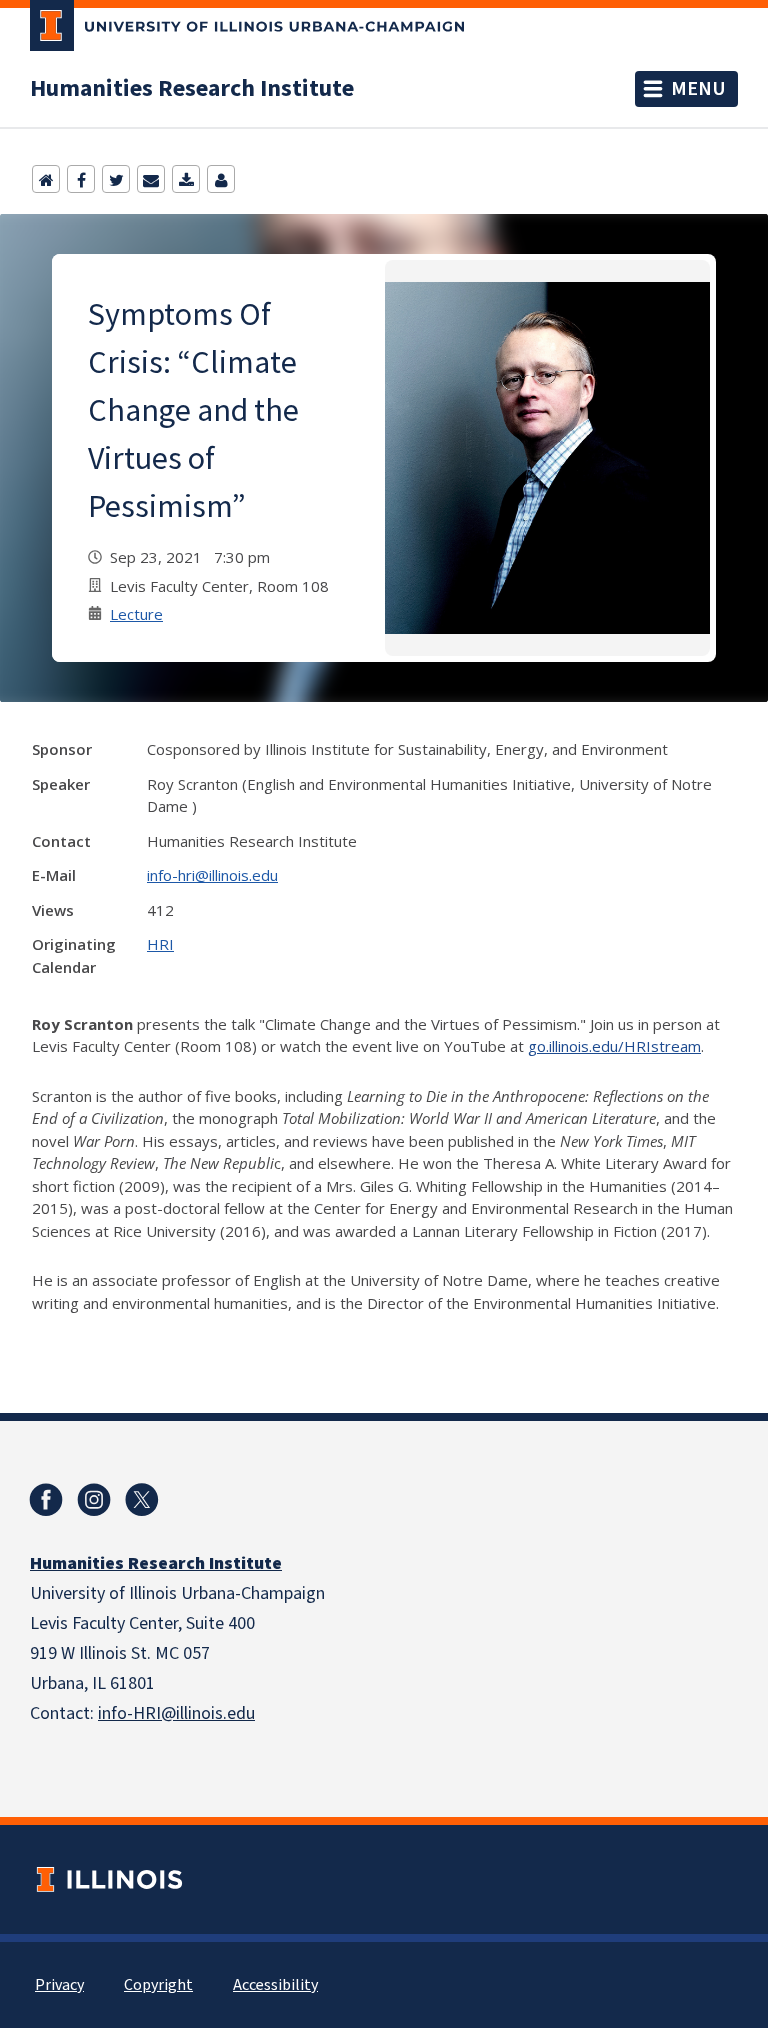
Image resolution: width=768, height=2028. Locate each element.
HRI (160, 944)
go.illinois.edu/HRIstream (614, 1046)
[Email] (151, 179)
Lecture (136, 614)
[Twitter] (116, 179)
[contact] (221, 179)
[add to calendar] (186, 179)
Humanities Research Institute (192, 89)
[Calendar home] (46, 179)
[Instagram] (94, 1500)
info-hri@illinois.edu (212, 875)
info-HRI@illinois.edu (176, 1713)
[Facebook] (81, 179)
